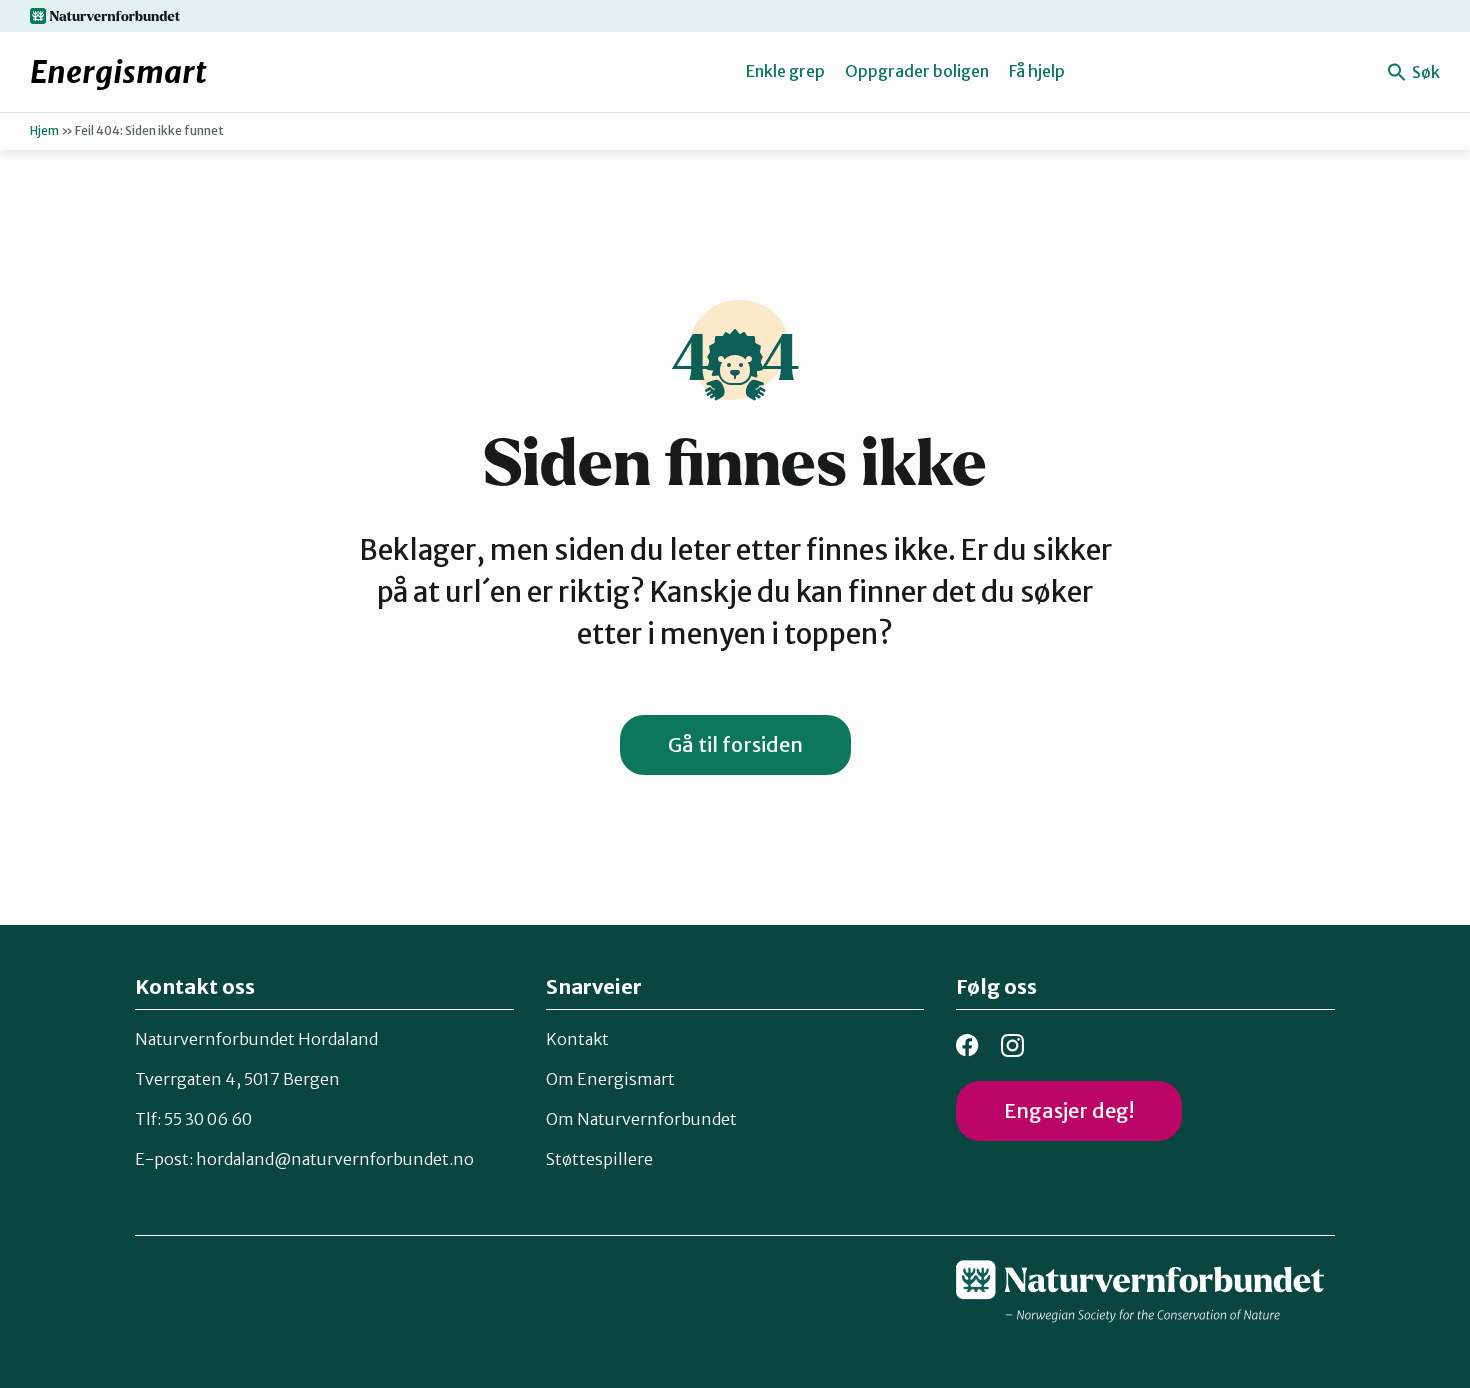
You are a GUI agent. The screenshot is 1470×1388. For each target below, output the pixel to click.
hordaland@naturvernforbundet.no (335, 1159)
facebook (967, 1045)
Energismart (118, 72)
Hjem (44, 130)
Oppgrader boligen (917, 71)
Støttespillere (599, 1159)
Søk (1424, 72)
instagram (1012, 1045)
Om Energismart (610, 1079)
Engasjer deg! (1069, 1110)
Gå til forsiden (735, 744)
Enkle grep (785, 71)
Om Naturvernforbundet (641, 1119)
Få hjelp (1037, 71)
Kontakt (577, 1039)
